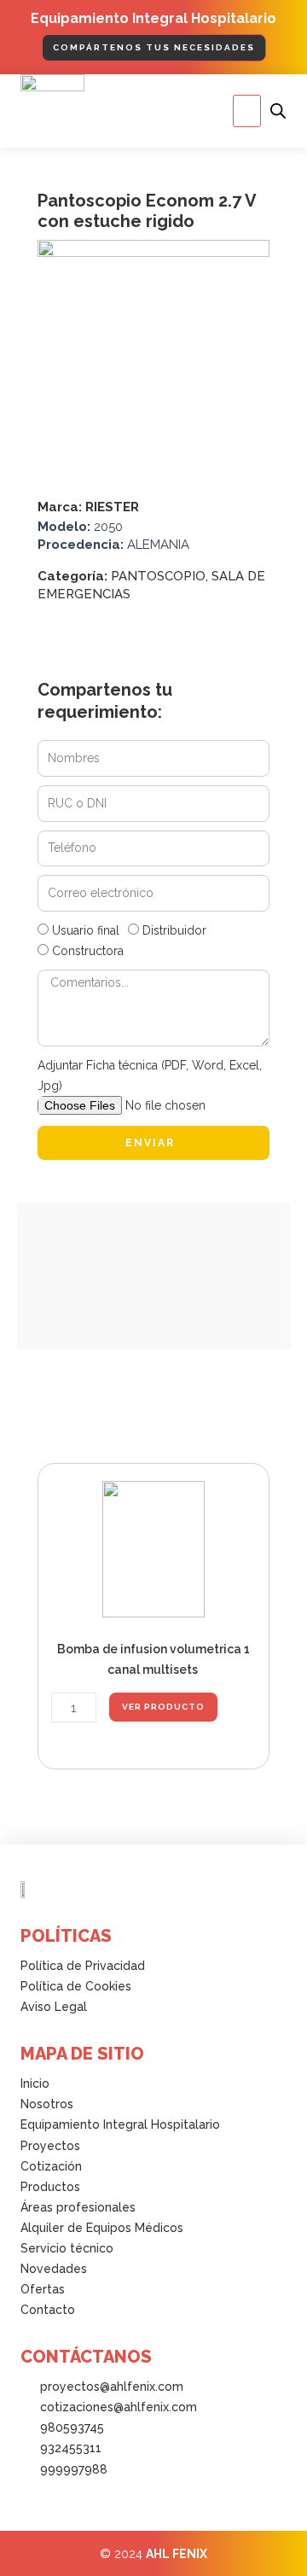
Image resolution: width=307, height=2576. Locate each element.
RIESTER (112, 507)
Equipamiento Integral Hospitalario (153, 18)
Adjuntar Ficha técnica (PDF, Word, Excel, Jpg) (150, 1075)
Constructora (88, 951)
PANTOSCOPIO (158, 576)
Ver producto (163, 1707)
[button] (247, 111)
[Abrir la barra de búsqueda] (278, 111)
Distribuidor (174, 930)
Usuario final (86, 930)
